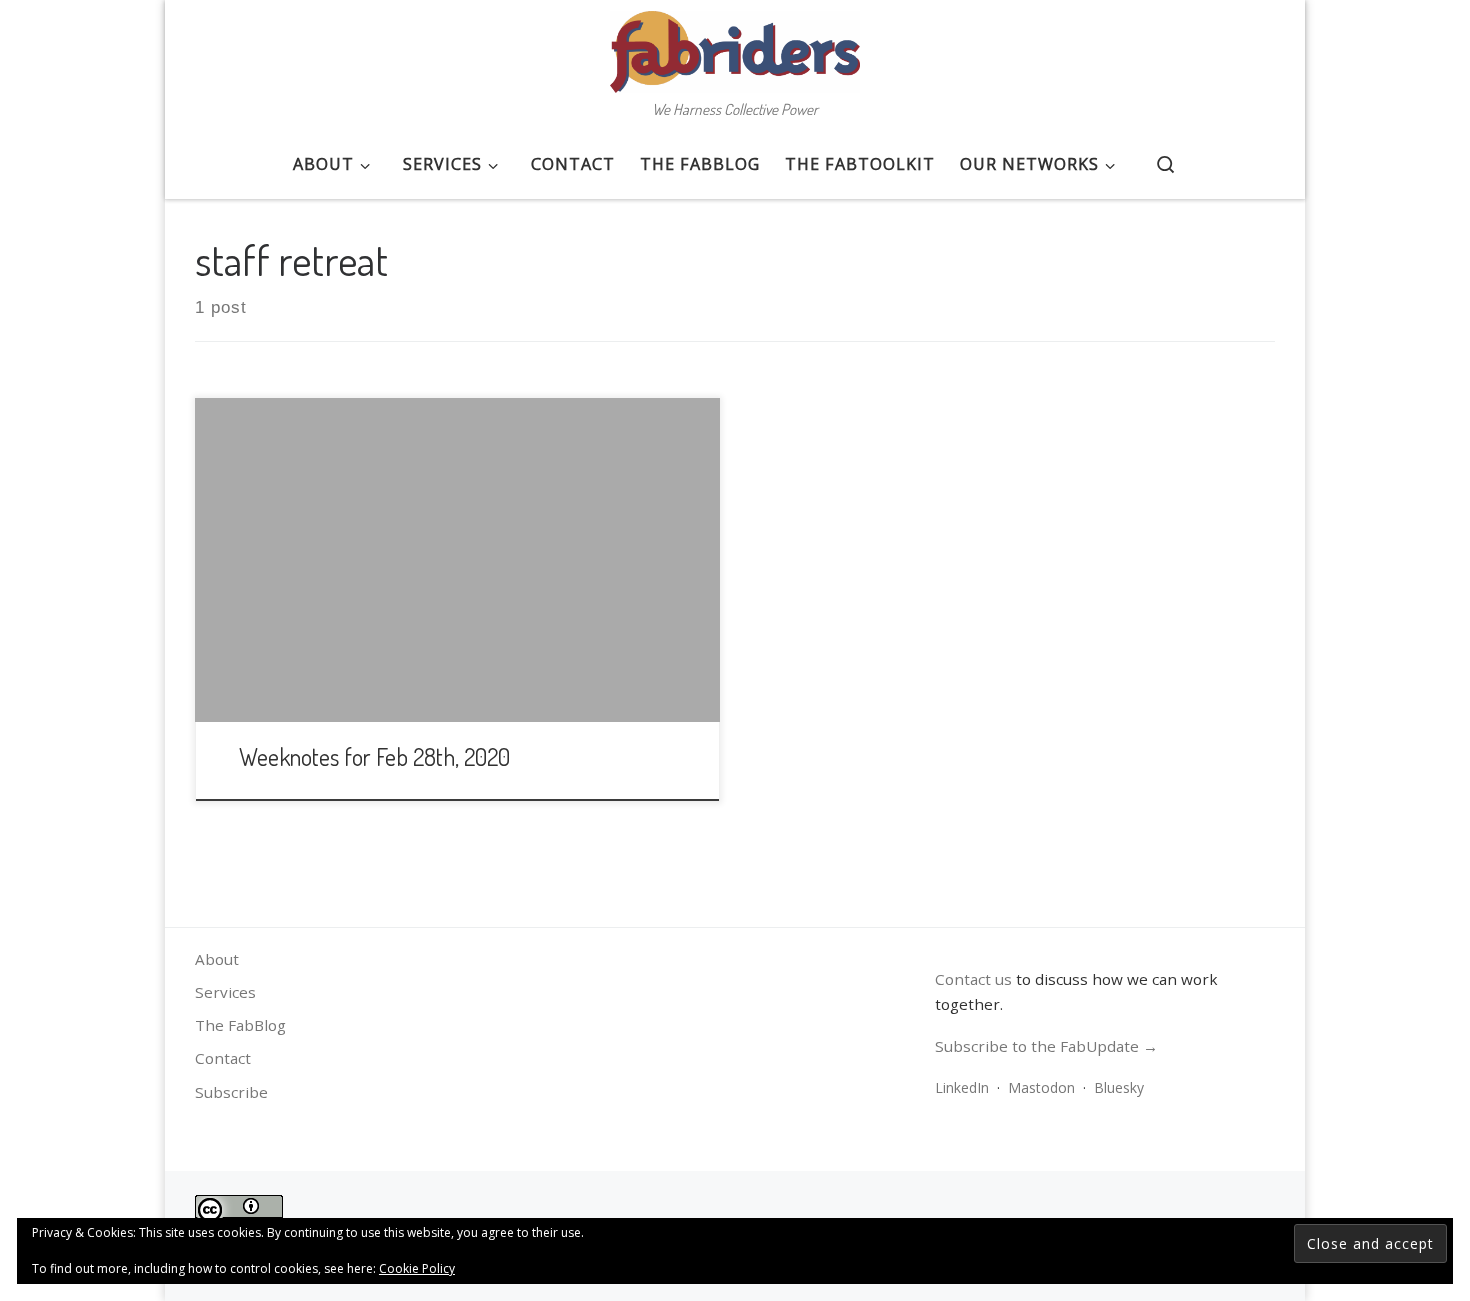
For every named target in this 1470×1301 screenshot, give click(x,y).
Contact (223, 1058)
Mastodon (1041, 1087)
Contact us (973, 979)
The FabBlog (240, 1025)
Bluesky (1119, 1087)
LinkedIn (962, 1087)
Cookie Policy (417, 1268)
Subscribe (231, 1092)
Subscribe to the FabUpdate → (1046, 1046)
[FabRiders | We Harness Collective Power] (735, 46)
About (217, 959)
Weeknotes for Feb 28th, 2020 (374, 756)
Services (225, 992)
